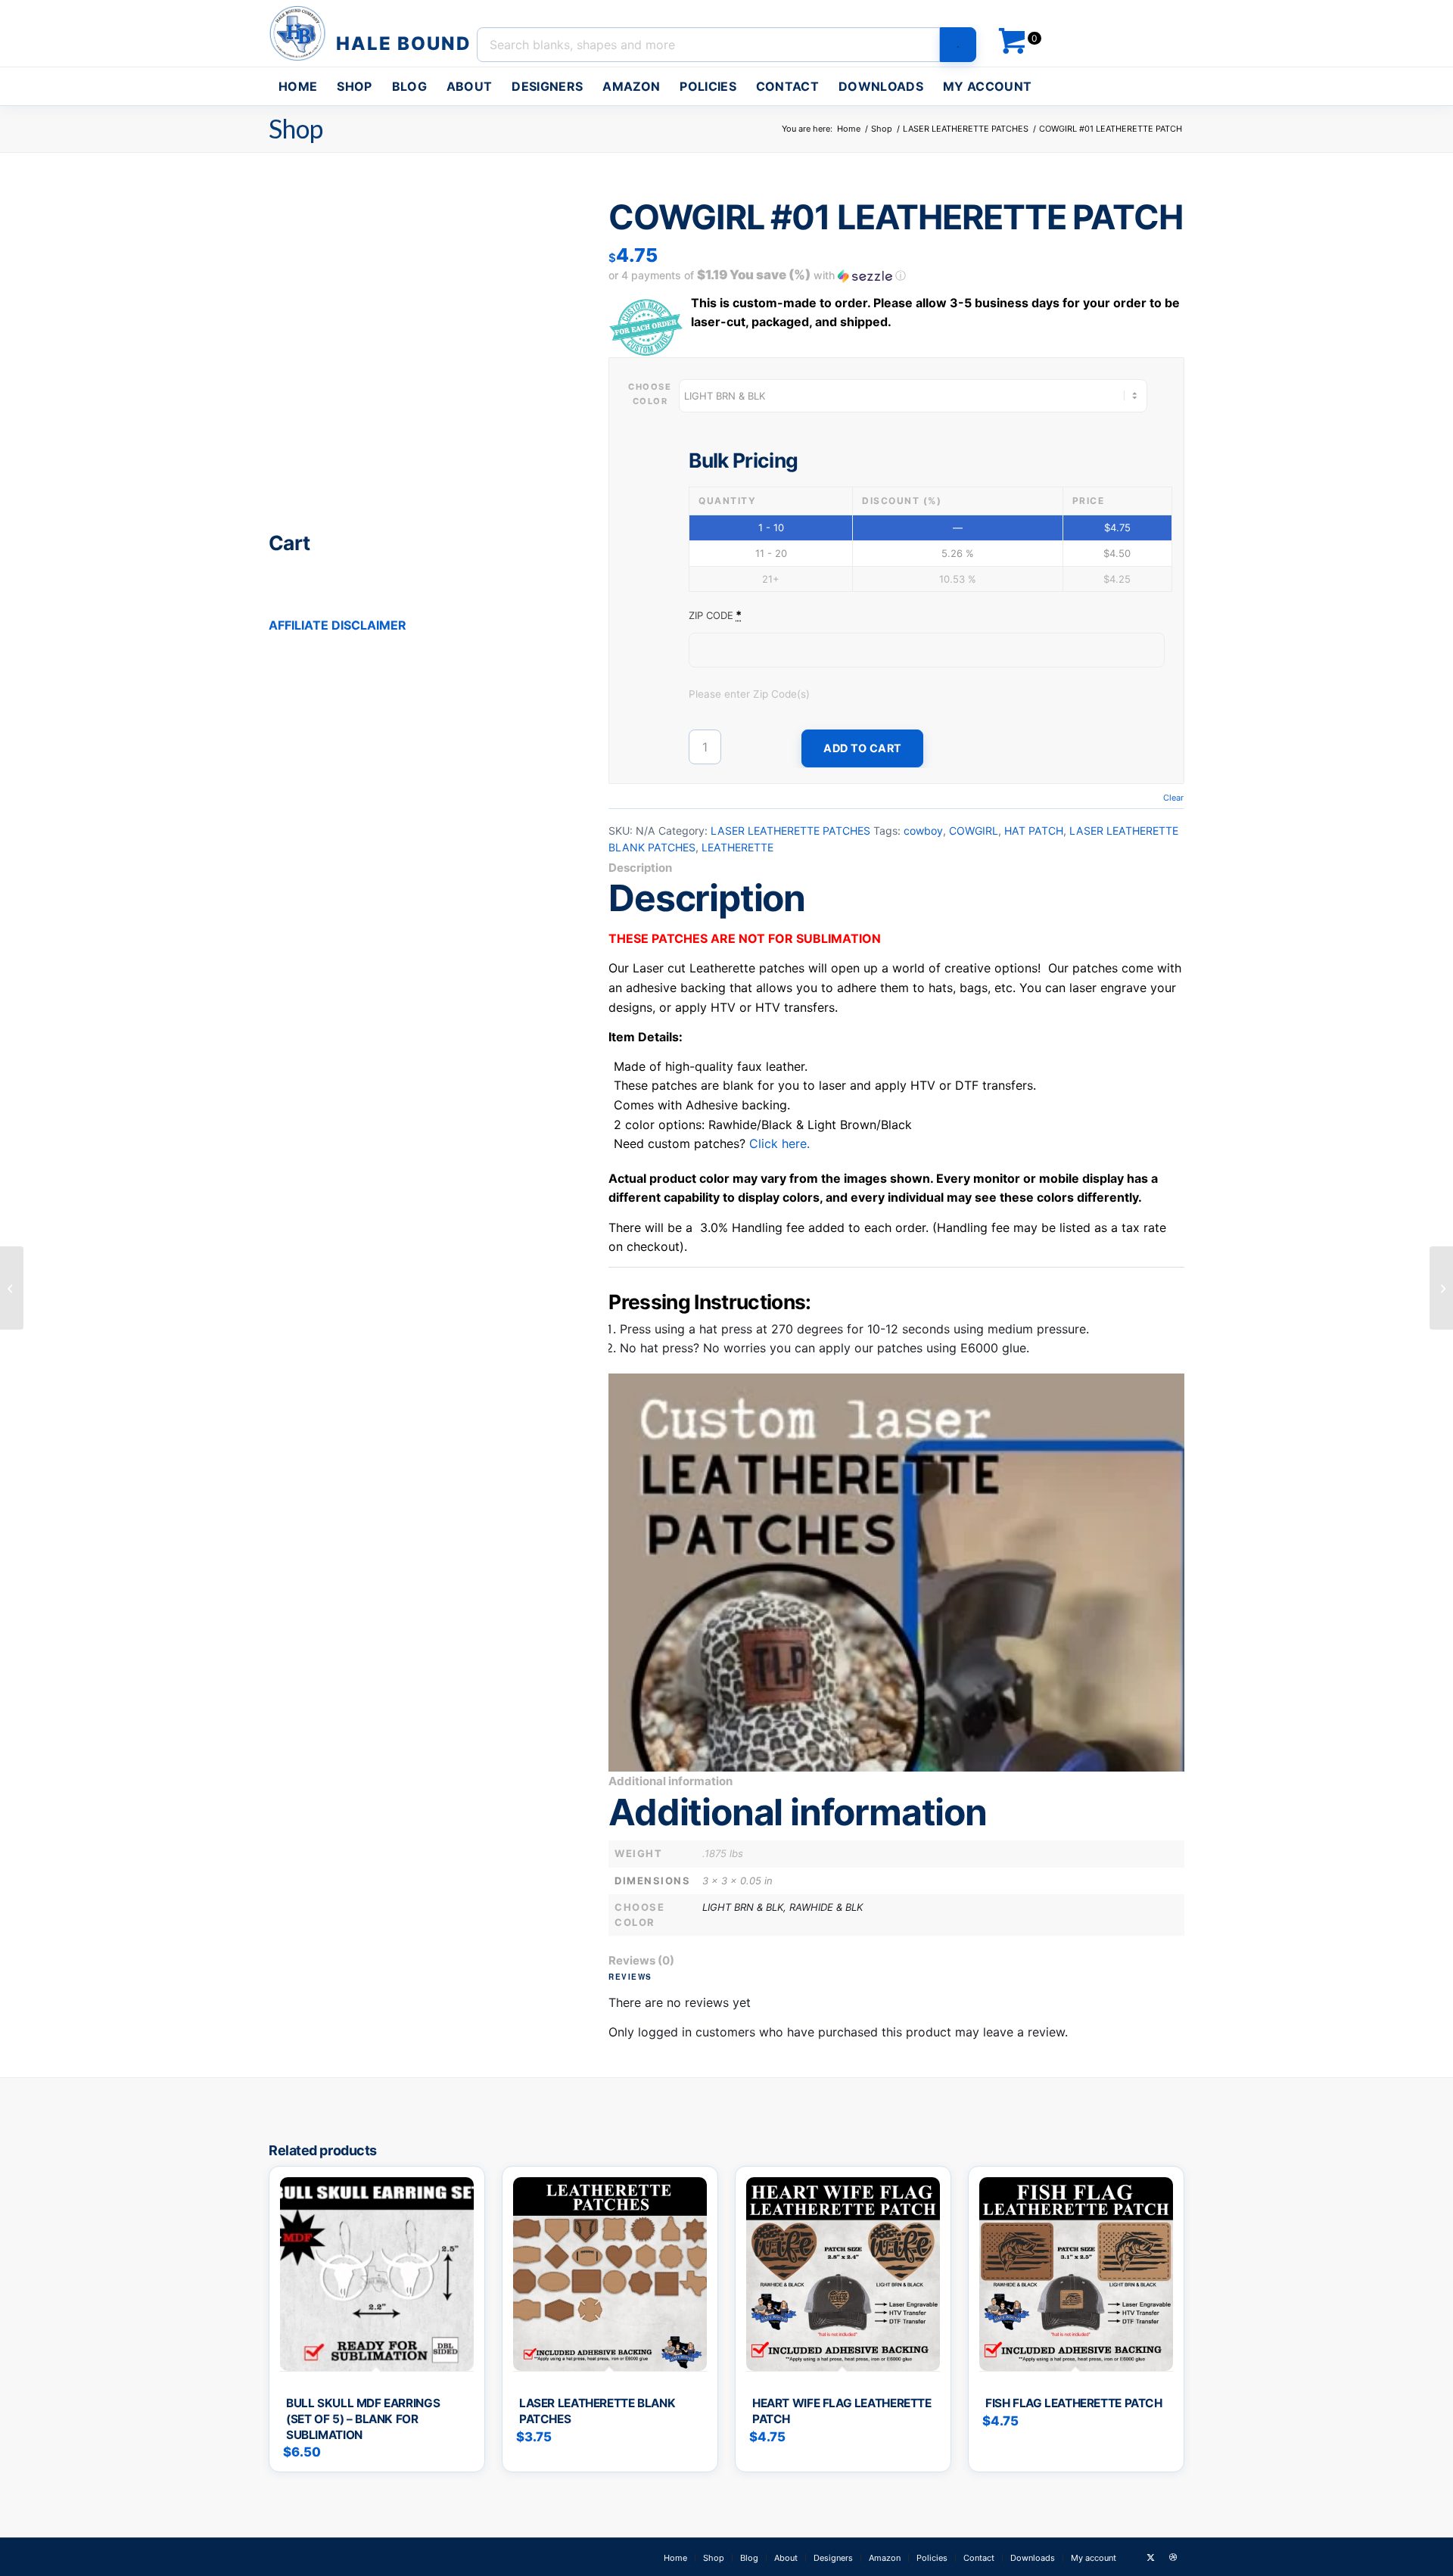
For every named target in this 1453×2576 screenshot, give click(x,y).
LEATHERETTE (737, 847)
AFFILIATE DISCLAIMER (338, 625)
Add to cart (862, 748)
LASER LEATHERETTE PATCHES (790, 831)
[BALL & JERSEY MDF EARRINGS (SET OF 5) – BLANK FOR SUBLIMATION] (12, 1288)
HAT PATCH (1034, 831)
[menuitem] (298, 86)
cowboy (923, 831)
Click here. (779, 1143)
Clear (1173, 798)
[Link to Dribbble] (1173, 2557)
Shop (296, 128)
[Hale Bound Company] (372, 33)
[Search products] (958, 45)
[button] (896, 275)
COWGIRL (974, 831)
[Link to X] (1150, 2557)
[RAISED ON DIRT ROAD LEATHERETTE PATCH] (1441, 1288)
